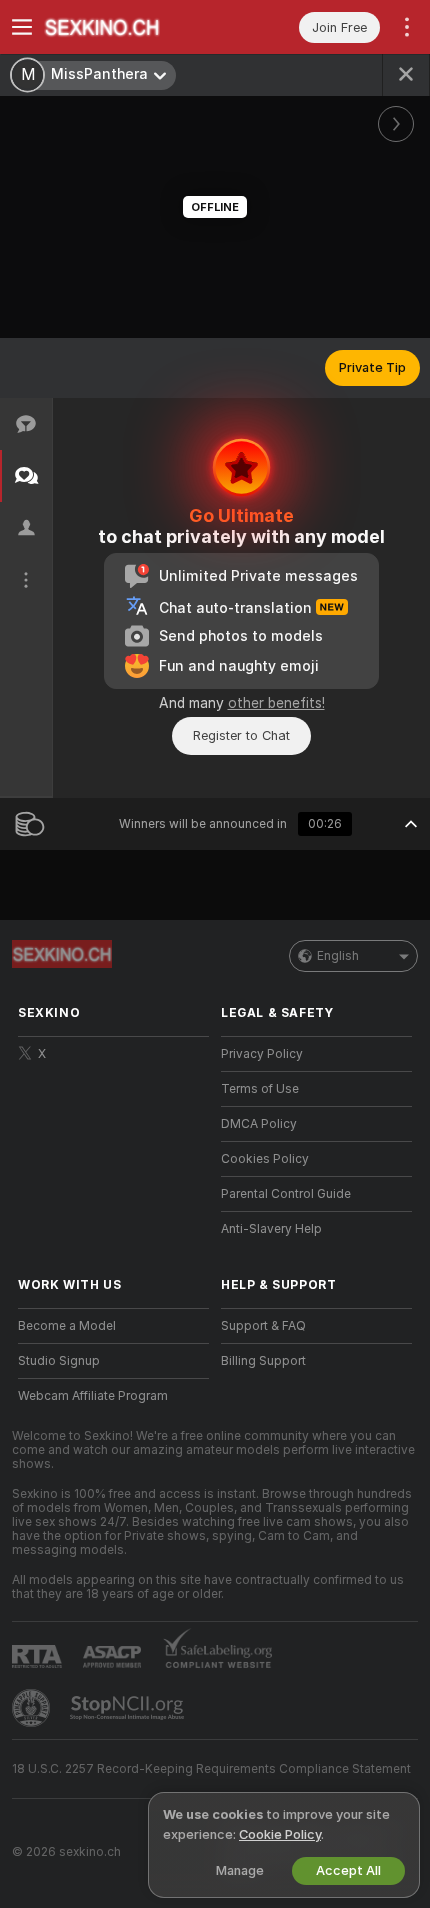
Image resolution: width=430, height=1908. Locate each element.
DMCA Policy (259, 1124)
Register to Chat (241, 735)
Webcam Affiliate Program (93, 1396)
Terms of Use (260, 1089)
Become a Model (67, 1326)
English (338, 956)
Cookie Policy (280, 1834)
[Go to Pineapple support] (33, 1708)
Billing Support (263, 1361)
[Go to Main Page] (129, 27)
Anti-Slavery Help (271, 1229)
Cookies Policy (265, 1159)
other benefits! (276, 703)
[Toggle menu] (22, 27)
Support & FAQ (263, 1326)
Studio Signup (59, 1361)
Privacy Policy (262, 1054)
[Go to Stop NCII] (129, 1708)
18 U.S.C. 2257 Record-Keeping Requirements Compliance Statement (211, 1769)
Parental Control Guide (286, 1194)
